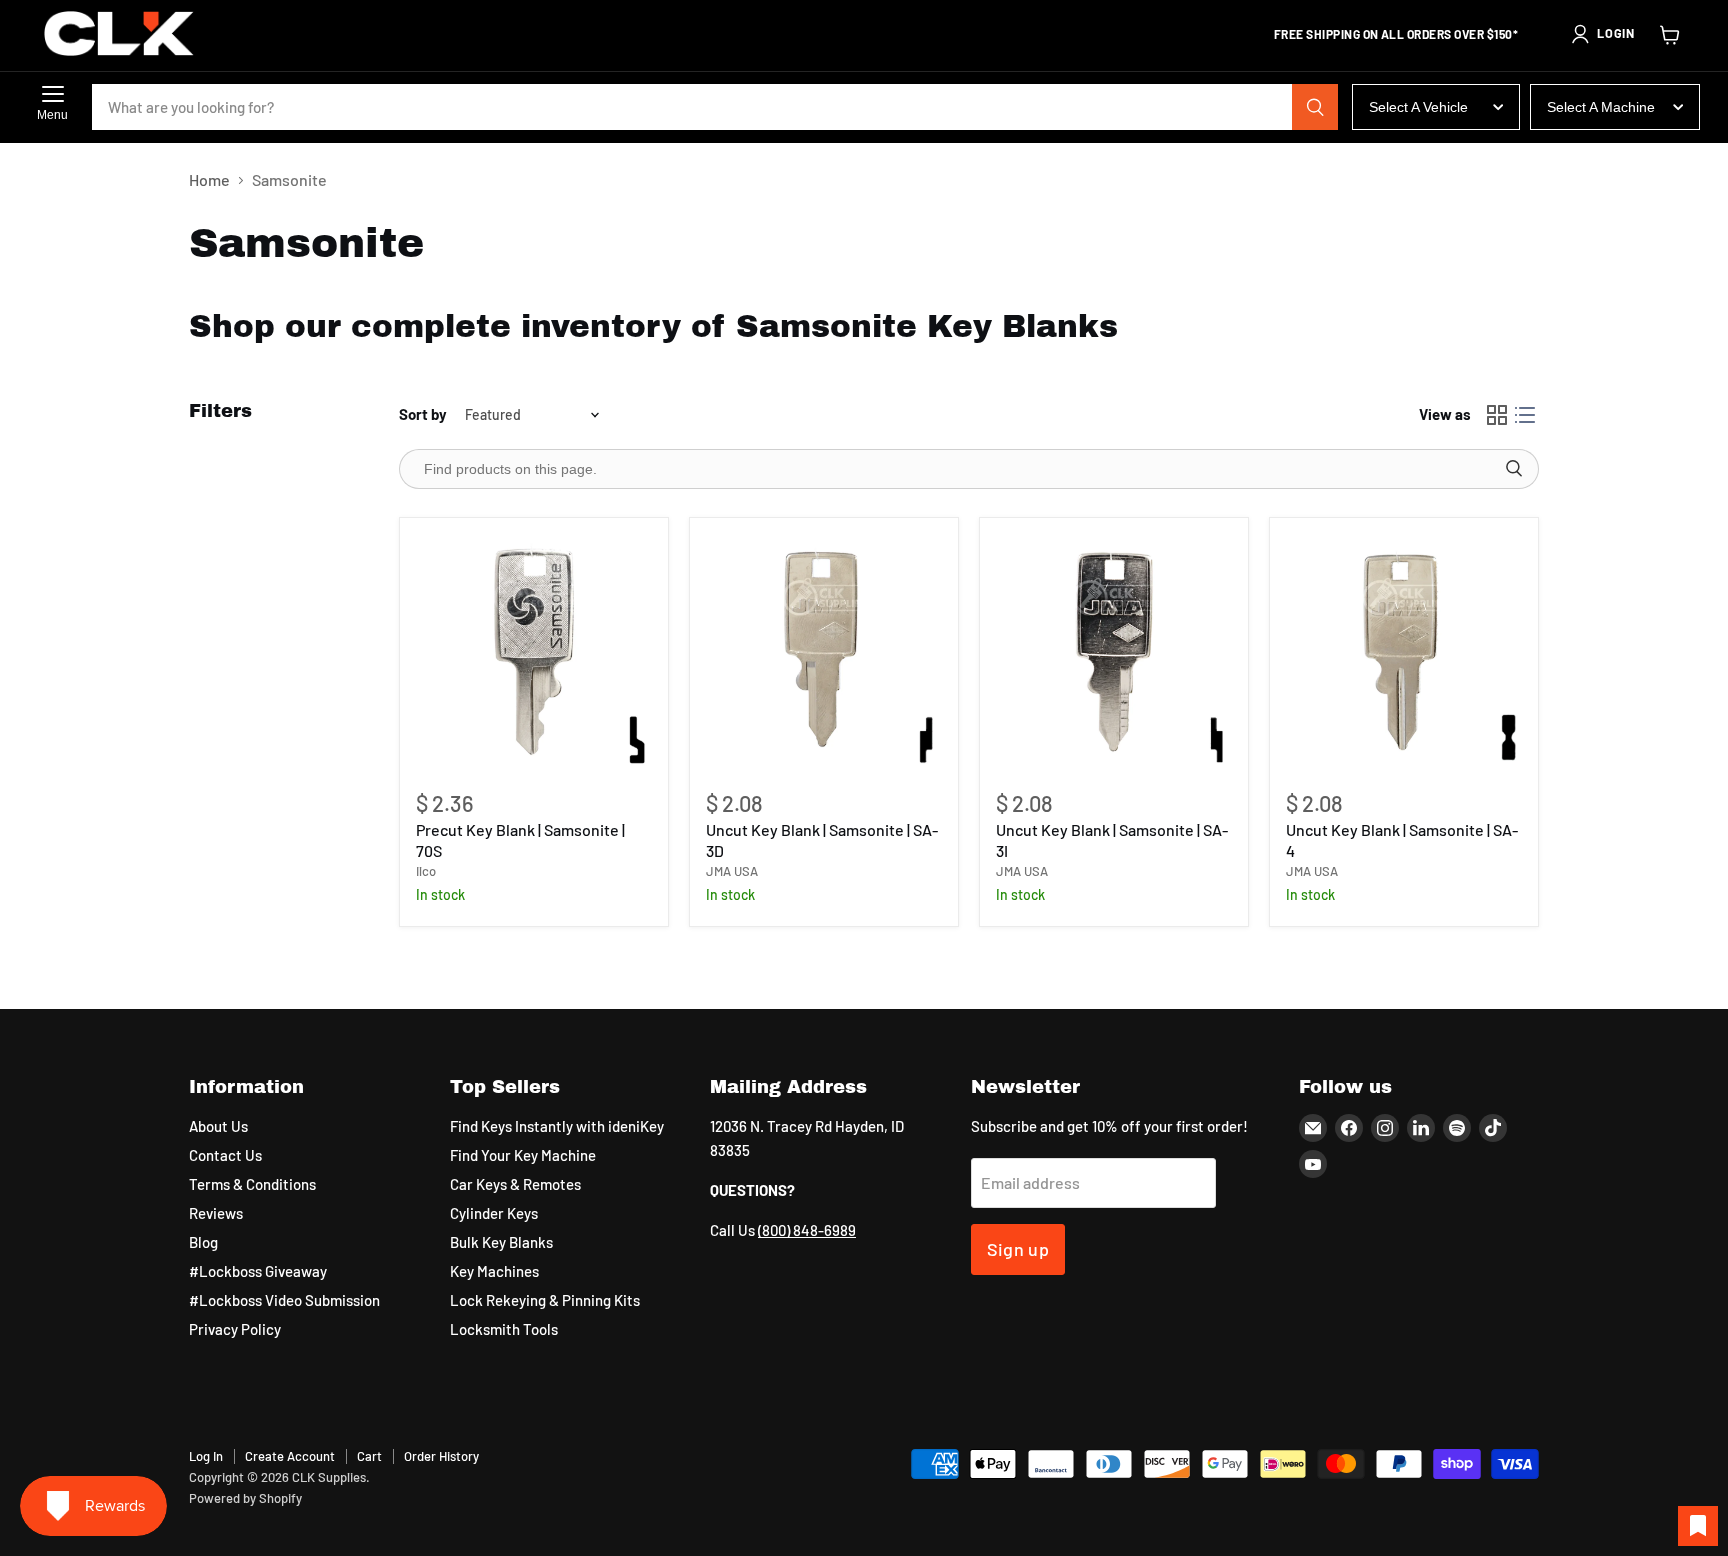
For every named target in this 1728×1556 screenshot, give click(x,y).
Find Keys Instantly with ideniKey (557, 1126)
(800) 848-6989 (807, 1230)
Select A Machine (1601, 107)
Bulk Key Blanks (501, 1242)
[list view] (1525, 415)
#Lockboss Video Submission (284, 1300)
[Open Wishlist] (1698, 1526)
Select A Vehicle (1418, 107)
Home (209, 180)
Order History (441, 1456)
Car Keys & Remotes (515, 1184)
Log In (206, 1456)
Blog (203, 1242)
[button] (1602, 34)
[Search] (1315, 107)
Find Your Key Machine (523, 1155)
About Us (218, 1126)
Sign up (1018, 1249)
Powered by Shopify (245, 1498)
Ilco (426, 871)
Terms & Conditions (252, 1184)
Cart (369, 1456)
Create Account (290, 1456)
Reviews (216, 1213)
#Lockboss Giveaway (258, 1271)
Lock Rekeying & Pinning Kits (545, 1300)
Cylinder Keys (494, 1213)
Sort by (423, 414)
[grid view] (1497, 415)
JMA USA (732, 871)
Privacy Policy (235, 1329)
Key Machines (494, 1271)
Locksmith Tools (504, 1329)
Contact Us (225, 1155)
